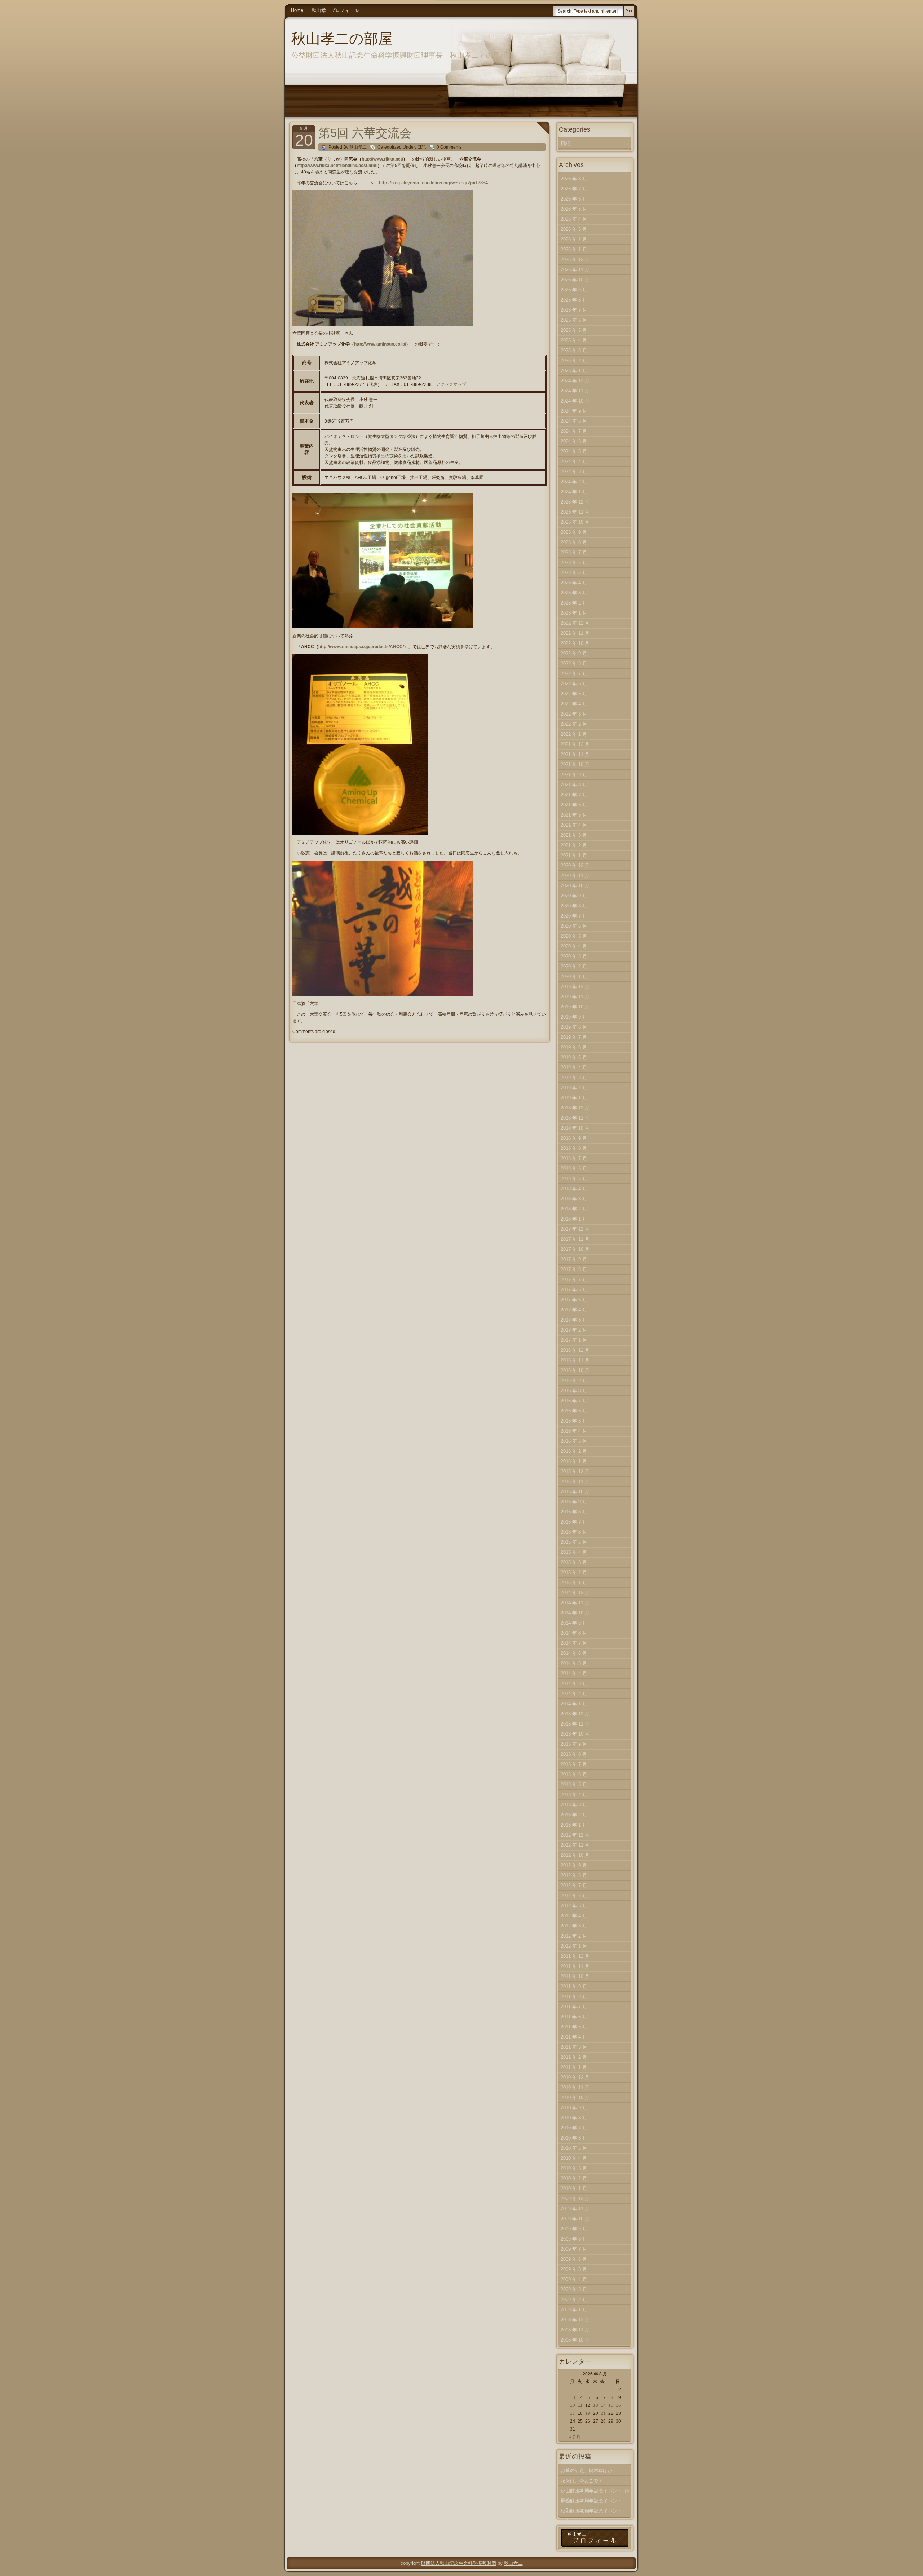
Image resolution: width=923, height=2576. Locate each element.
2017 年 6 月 (574, 1290)
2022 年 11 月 (575, 633)
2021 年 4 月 (574, 825)
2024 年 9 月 (574, 411)
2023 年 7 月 (574, 552)
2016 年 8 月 (574, 1391)
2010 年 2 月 (574, 2178)
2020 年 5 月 (574, 936)
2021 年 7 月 (574, 795)
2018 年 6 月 (574, 1168)
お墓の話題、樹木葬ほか (586, 2471)
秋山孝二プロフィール (335, 10)
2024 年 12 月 (575, 381)
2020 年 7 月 (574, 916)
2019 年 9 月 (574, 1017)
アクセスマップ (451, 384)
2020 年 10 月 (575, 886)
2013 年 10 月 (575, 1734)
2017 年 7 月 (574, 1280)
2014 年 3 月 (574, 1683)
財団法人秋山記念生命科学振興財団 (459, 2563)
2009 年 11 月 (575, 2209)
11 (580, 2405)
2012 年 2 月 (574, 1936)
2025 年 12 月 (575, 260)
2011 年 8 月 (574, 1997)
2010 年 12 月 (575, 2077)
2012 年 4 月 (574, 1916)
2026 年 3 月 (574, 229)
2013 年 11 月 (575, 1724)
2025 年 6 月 (574, 320)
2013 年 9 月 (574, 1744)
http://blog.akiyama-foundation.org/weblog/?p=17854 (433, 183)
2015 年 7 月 (574, 1522)
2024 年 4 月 (574, 461)
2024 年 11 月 (575, 391)
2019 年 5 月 (574, 1057)
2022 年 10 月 (575, 643)
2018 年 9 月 (574, 1138)
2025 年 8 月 (574, 300)
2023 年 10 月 (575, 522)
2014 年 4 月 (574, 1673)
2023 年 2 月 (574, 603)
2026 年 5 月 (574, 209)
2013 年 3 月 (574, 1805)
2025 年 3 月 (574, 350)
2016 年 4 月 (574, 1431)
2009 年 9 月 (574, 2229)
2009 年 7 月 (574, 2249)
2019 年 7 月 (574, 1037)
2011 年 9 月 (574, 1986)
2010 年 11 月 (575, 2087)
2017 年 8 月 (574, 1269)
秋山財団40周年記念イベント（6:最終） (596, 2492)
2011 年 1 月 (574, 2067)
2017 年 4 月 (574, 1310)
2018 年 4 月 (574, 1189)
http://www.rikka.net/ (382, 159)
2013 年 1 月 (574, 1825)
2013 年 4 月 (574, 1795)
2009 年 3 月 (574, 2289)
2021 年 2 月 (574, 845)
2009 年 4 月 (574, 2279)
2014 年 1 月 (574, 1704)
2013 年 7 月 (574, 1764)
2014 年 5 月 (574, 1663)
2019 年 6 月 (574, 1047)
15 (611, 2405)
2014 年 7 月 (574, 1643)
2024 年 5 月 (574, 451)
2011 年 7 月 (574, 2007)
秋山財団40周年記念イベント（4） (591, 2512)
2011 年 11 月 (575, 1966)
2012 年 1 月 (574, 1946)
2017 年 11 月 (575, 1239)
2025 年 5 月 (574, 330)
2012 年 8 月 (574, 1875)
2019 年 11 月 (575, 997)
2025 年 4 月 (574, 340)
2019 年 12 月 (575, 987)
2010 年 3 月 (574, 2168)
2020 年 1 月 (574, 977)
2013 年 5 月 (574, 1784)
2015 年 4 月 (574, 1552)
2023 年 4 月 (574, 583)
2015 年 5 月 (574, 1542)
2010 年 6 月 (574, 2138)
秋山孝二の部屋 (342, 39)
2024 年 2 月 (574, 482)
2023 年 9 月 (574, 532)
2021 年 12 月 (575, 744)
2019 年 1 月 (574, 1098)
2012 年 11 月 (575, 1845)
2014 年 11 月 (575, 1603)
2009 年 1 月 (574, 2310)
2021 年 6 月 (574, 805)
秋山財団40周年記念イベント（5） (591, 2502)
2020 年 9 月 (574, 896)
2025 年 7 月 (574, 310)
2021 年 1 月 (574, 855)
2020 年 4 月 (574, 946)
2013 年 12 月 (575, 1714)
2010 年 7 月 (574, 2128)
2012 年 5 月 (574, 1906)
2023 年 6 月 (574, 562)
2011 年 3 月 (574, 2047)
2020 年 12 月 (575, 865)
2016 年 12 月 (575, 1350)
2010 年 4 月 (574, 2158)
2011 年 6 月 (574, 2017)
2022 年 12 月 (575, 623)
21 (603, 2413)
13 (596, 2405)
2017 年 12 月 (575, 1229)
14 (603, 2405)
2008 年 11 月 (575, 2330)
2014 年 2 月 (574, 1694)
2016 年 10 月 (575, 1370)
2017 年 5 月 (574, 1300)
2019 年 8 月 (574, 1027)
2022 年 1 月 (574, 734)
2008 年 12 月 (575, 2320)
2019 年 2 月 (574, 1088)
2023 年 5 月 (574, 573)
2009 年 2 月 (574, 2300)
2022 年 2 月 (574, 724)
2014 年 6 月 (574, 1653)
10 (573, 2405)
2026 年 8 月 (574, 179)
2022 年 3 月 (574, 714)
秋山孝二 (513, 2563)
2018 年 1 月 (574, 1219)
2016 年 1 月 (574, 1461)
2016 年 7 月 (574, 1401)
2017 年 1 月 (574, 1340)
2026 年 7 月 (574, 189)
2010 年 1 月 (574, 2188)
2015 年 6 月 (574, 1532)
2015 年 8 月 (574, 1512)
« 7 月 (575, 2437)
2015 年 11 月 (575, 1482)
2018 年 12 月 (575, 1108)
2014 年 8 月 (574, 1633)
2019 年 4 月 (574, 1067)
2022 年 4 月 (574, 704)
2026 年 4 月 (574, 219)
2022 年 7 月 (574, 674)
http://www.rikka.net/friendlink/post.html (337, 166)
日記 (421, 147)
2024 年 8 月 (574, 421)
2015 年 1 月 (574, 1582)
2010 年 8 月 (574, 2118)
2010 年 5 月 (574, 2148)
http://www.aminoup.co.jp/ (380, 344)
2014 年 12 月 (575, 1593)
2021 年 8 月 (574, 785)
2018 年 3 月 (574, 1199)
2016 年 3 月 (574, 1441)
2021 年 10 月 (575, 764)
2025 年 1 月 (574, 371)
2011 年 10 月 (575, 1976)
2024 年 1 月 (574, 492)
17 (573, 2413)
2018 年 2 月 (574, 1209)
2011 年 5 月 (574, 2027)
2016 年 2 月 (574, 1451)
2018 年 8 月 (574, 1148)
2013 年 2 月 (574, 1815)
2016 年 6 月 (574, 1411)
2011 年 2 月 (574, 2057)
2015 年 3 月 (574, 1562)
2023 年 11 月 (575, 512)
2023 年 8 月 (574, 542)
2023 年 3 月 (574, 593)
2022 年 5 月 (574, 694)
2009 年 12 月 (575, 2199)
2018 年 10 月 (575, 1128)
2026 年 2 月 (574, 239)
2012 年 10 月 (575, 1855)
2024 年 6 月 (574, 441)
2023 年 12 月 (575, 502)
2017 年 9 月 (574, 1259)
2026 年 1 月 (574, 249)
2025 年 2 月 (574, 361)
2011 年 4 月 (574, 2037)
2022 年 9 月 (574, 653)
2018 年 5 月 (574, 1179)
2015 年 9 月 (574, 1502)
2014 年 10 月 (575, 1613)
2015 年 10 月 (575, 1492)
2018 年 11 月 (575, 1118)
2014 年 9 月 (574, 1623)
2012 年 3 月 (574, 1926)
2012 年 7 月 (574, 1885)
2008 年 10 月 (575, 2340)
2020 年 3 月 (574, 956)
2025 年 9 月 (574, 290)
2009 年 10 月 (575, 2219)
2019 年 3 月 (574, 1078)
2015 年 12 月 (575, 1471)
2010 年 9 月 (574, 2108)
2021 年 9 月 (574, 775)
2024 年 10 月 (575, 401)
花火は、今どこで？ (582, 2481)
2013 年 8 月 (574, 1754)
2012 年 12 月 (575, 1835)
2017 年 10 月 (575, 1249)
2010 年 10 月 (575, 2098)
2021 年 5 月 (574, 815)
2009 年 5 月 (574, 2269)
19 (588, 2413)
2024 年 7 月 (574, 431)
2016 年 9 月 (574, 1381)
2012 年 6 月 (574, 1896)
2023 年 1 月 (574, 613)
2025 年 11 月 (575, 270)
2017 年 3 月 (574, 1320)
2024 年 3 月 (574, 472)
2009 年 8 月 (574, 2239)
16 (618, 2405)
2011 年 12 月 (575, 1956)
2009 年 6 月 (574, 2259)
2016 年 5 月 (574, 1421)
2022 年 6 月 (574, 684)
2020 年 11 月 (575, 876)
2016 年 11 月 (575, 1360)
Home (297, 10)
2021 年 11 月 (575, 754)
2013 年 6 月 (574, 1774)
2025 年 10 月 (575, 280)
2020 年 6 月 (574, 926)
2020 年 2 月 (574, 966)
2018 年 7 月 (574, 1158)
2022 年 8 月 (574, 663)
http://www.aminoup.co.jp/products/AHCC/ (361, 647)
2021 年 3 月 (574, 835)
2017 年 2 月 (574, 1330)
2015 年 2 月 (574, 1572)
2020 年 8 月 (574, 906)
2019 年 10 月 (575, 1007)
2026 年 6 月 (574, 199)
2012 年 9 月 (574, 1865)
